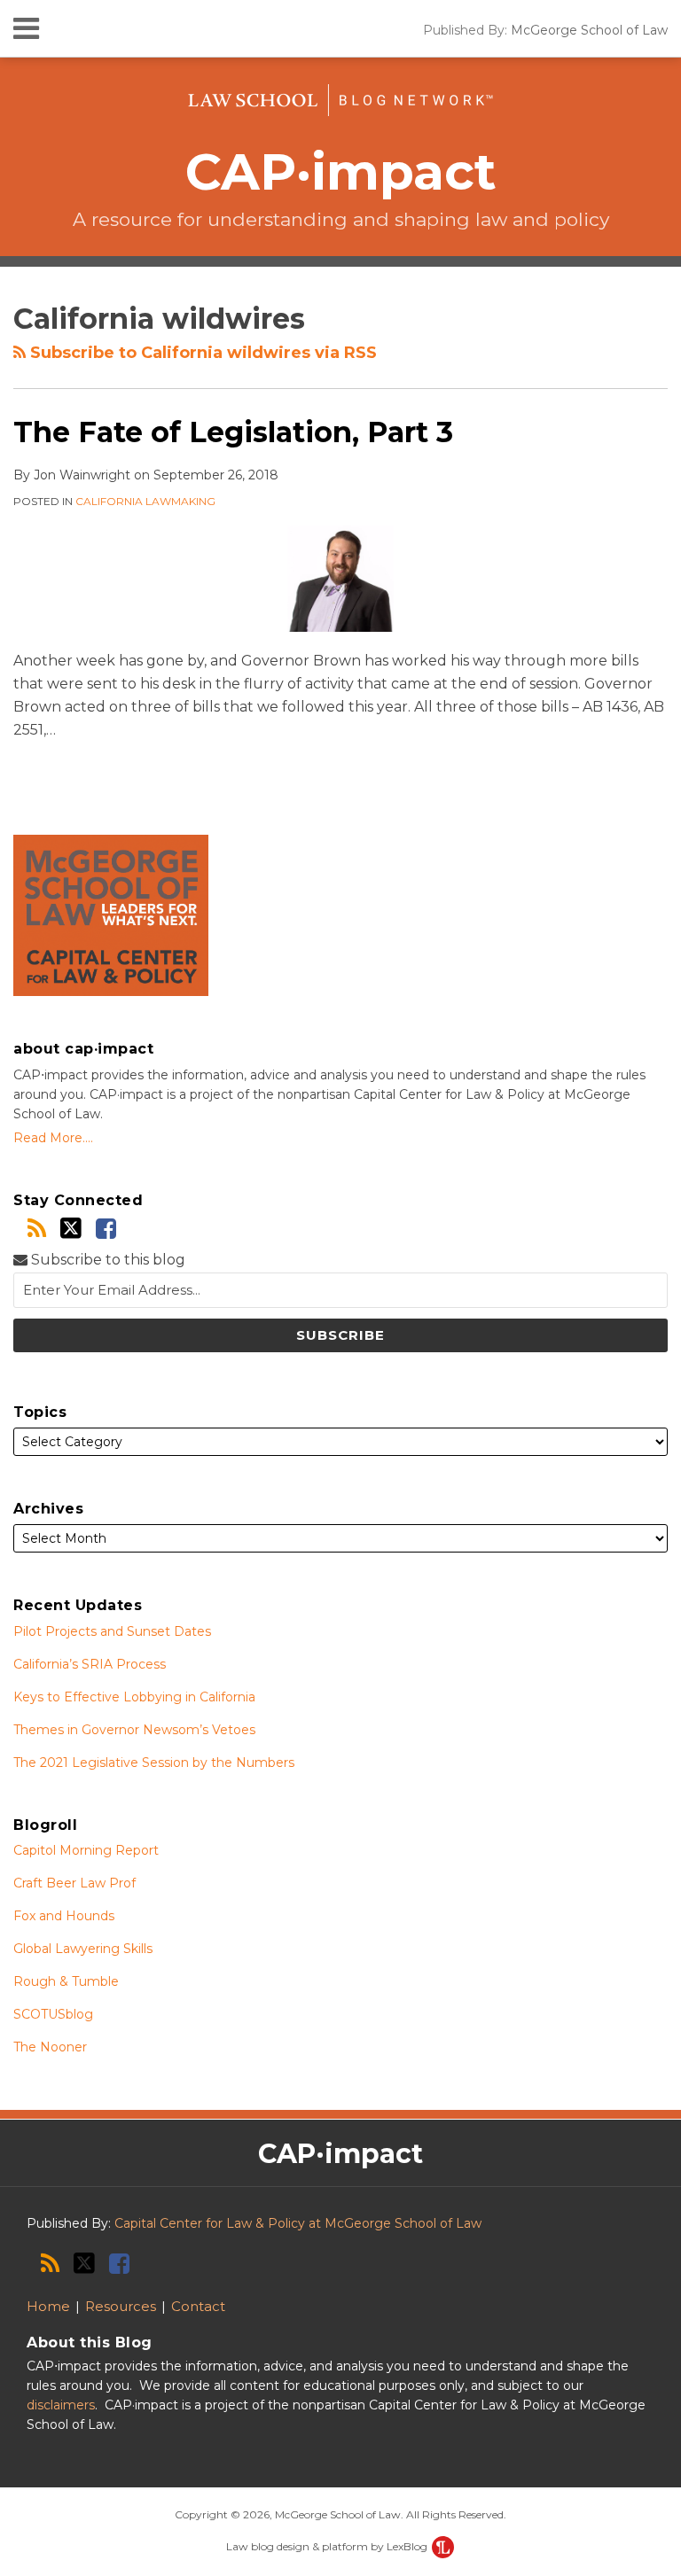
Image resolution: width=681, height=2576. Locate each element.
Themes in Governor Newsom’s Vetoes (134, 1730)
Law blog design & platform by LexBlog (328, 2546)
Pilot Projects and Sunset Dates (112, 1631)
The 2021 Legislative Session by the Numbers (154, 1763)
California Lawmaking (145, 501)
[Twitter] (71, 1228)
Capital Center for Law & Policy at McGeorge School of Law (298, 2223)
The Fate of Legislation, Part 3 (233, 432)
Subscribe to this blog (106, 1260)
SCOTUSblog (53, 2014)
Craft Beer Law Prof (74, 1883)
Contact (198, 2306)
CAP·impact (341, 171)
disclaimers (61, 2405)
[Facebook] (106, 1229)
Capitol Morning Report (86, 1850)
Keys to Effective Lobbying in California (134, 1697)
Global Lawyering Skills (83, 1949)
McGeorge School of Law (589, 30)
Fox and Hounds (64, 1916)
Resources (121, 2306)
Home (48, 2306)
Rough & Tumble (66, 1981)
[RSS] (37, 1229)
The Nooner (50, 2047)
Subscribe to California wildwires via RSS (201, 353)
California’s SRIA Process (90, 1664)
